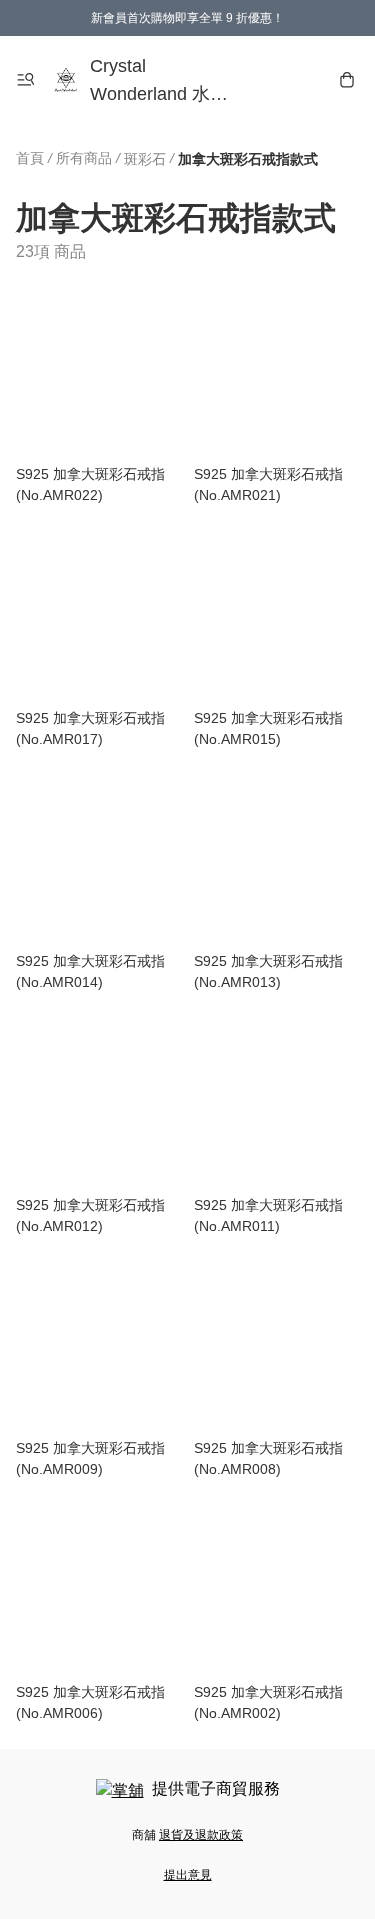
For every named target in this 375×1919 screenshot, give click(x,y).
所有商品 (84, 158)
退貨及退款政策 (201, 1835)
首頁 (30, 158)
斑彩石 (145, 159)
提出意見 (188, 1875)
